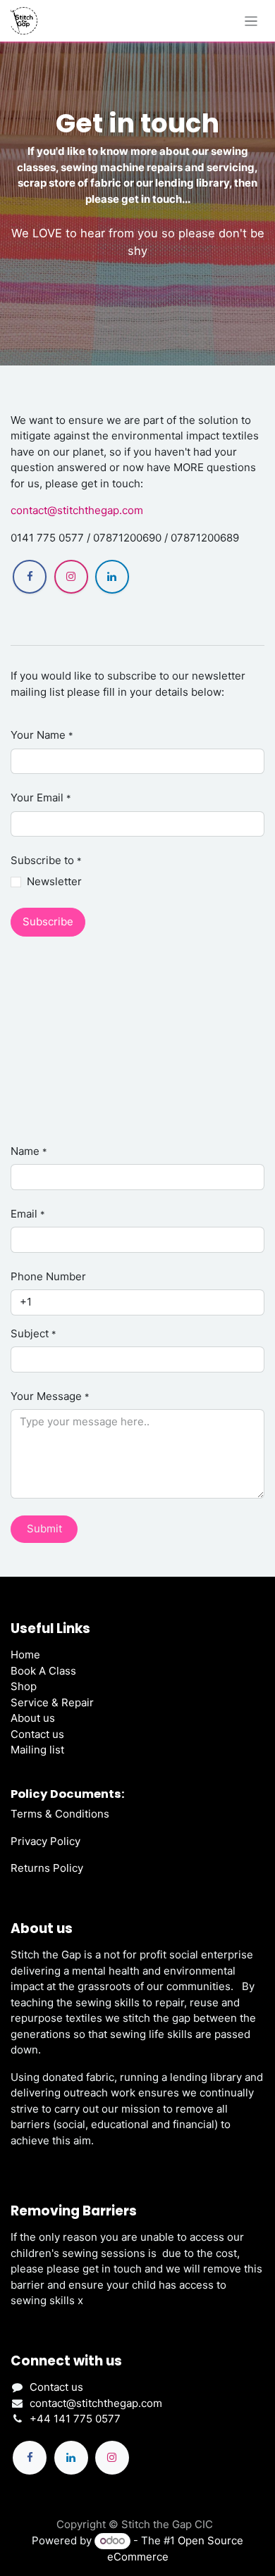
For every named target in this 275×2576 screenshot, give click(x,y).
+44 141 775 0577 (75, 2419)
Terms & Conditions (60, 1814)
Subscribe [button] (48, 921)
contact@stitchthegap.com (77, 510)
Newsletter (54, 881)
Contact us (37, 1734)
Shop (24, 1686)
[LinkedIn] (112, 577)
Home (25, 1655)
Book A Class (43, 1671)
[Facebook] (30, 577)
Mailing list (37, 1750)
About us (33, 1718)
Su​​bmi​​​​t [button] (44, 1528)
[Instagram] (71, 577)
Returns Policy (47, 1868)
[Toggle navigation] (251, 21)
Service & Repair (52, 1702)
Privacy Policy (45, 1841)
